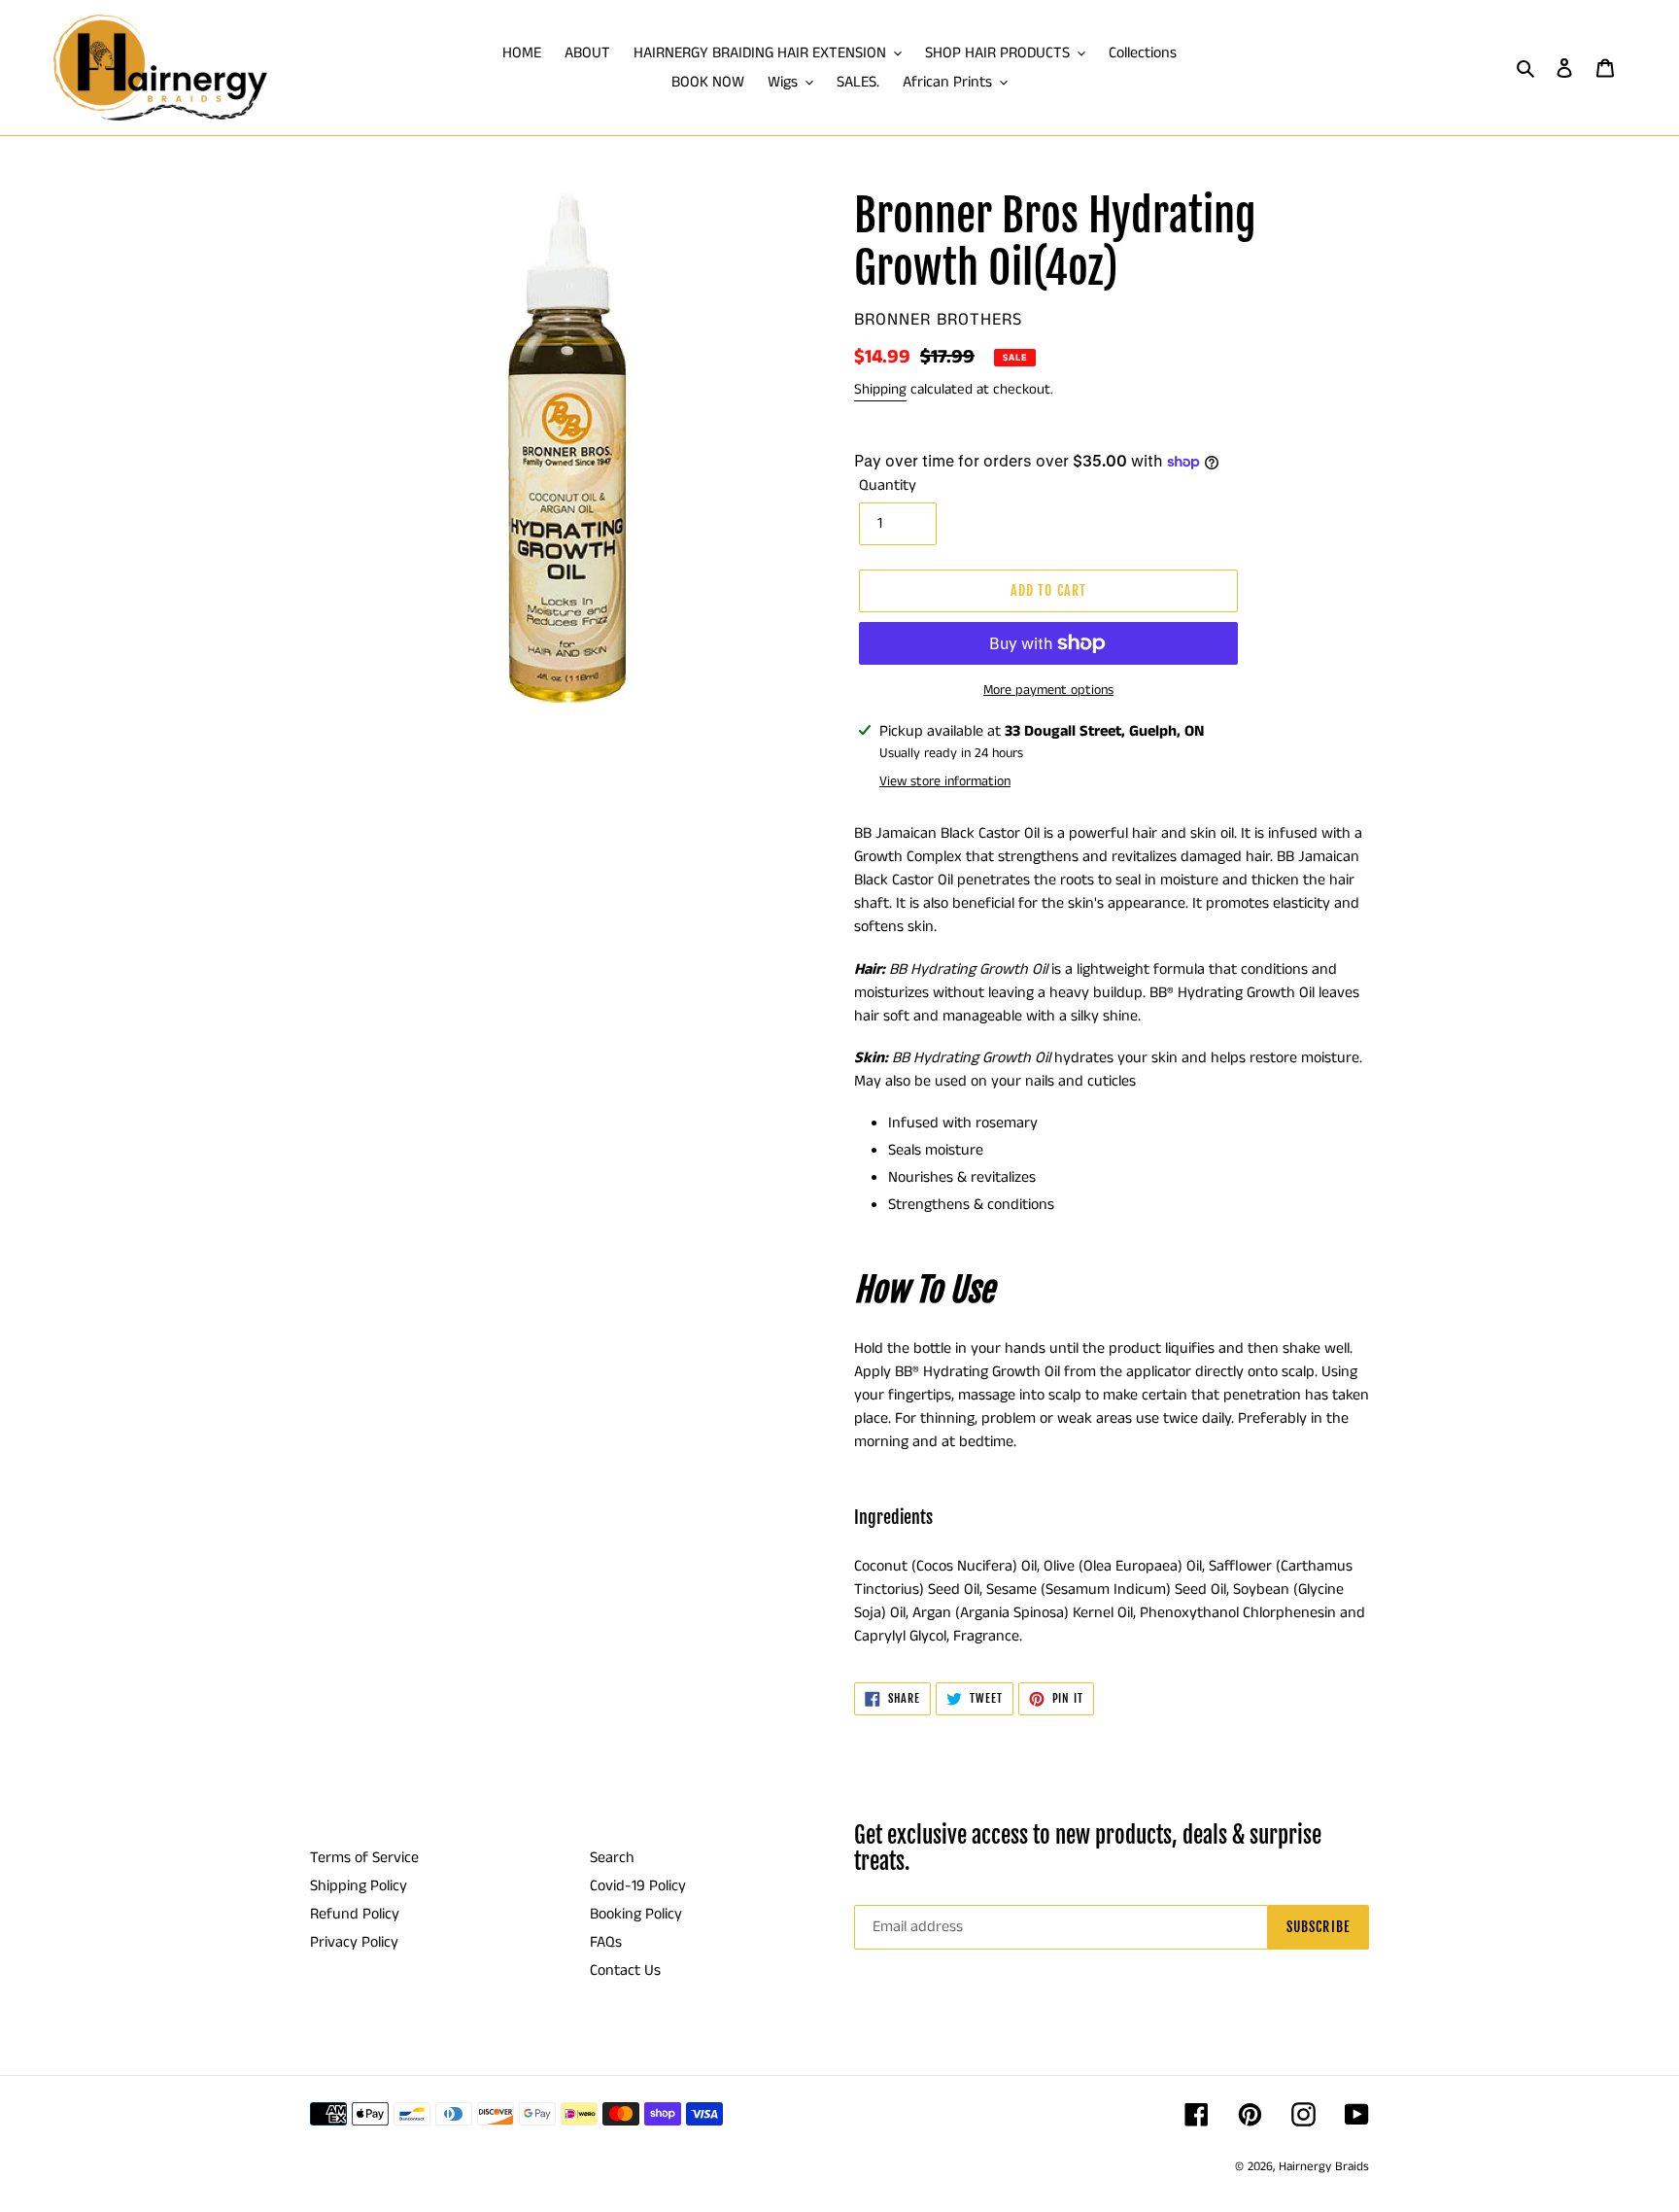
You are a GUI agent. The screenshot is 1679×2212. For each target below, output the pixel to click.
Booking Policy (636, 1914)
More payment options (1048, 690)
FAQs (606, 1942)
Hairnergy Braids (1324, 2167)
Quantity (888, 485)
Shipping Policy (359, 1886)
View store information (945, 781)
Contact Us (625, 1970)
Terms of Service (364, 1858)
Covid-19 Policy (638, 1886)
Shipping (880, 389)
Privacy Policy (354, 1942)
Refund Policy (355, 1914)
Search (612, 1858)
